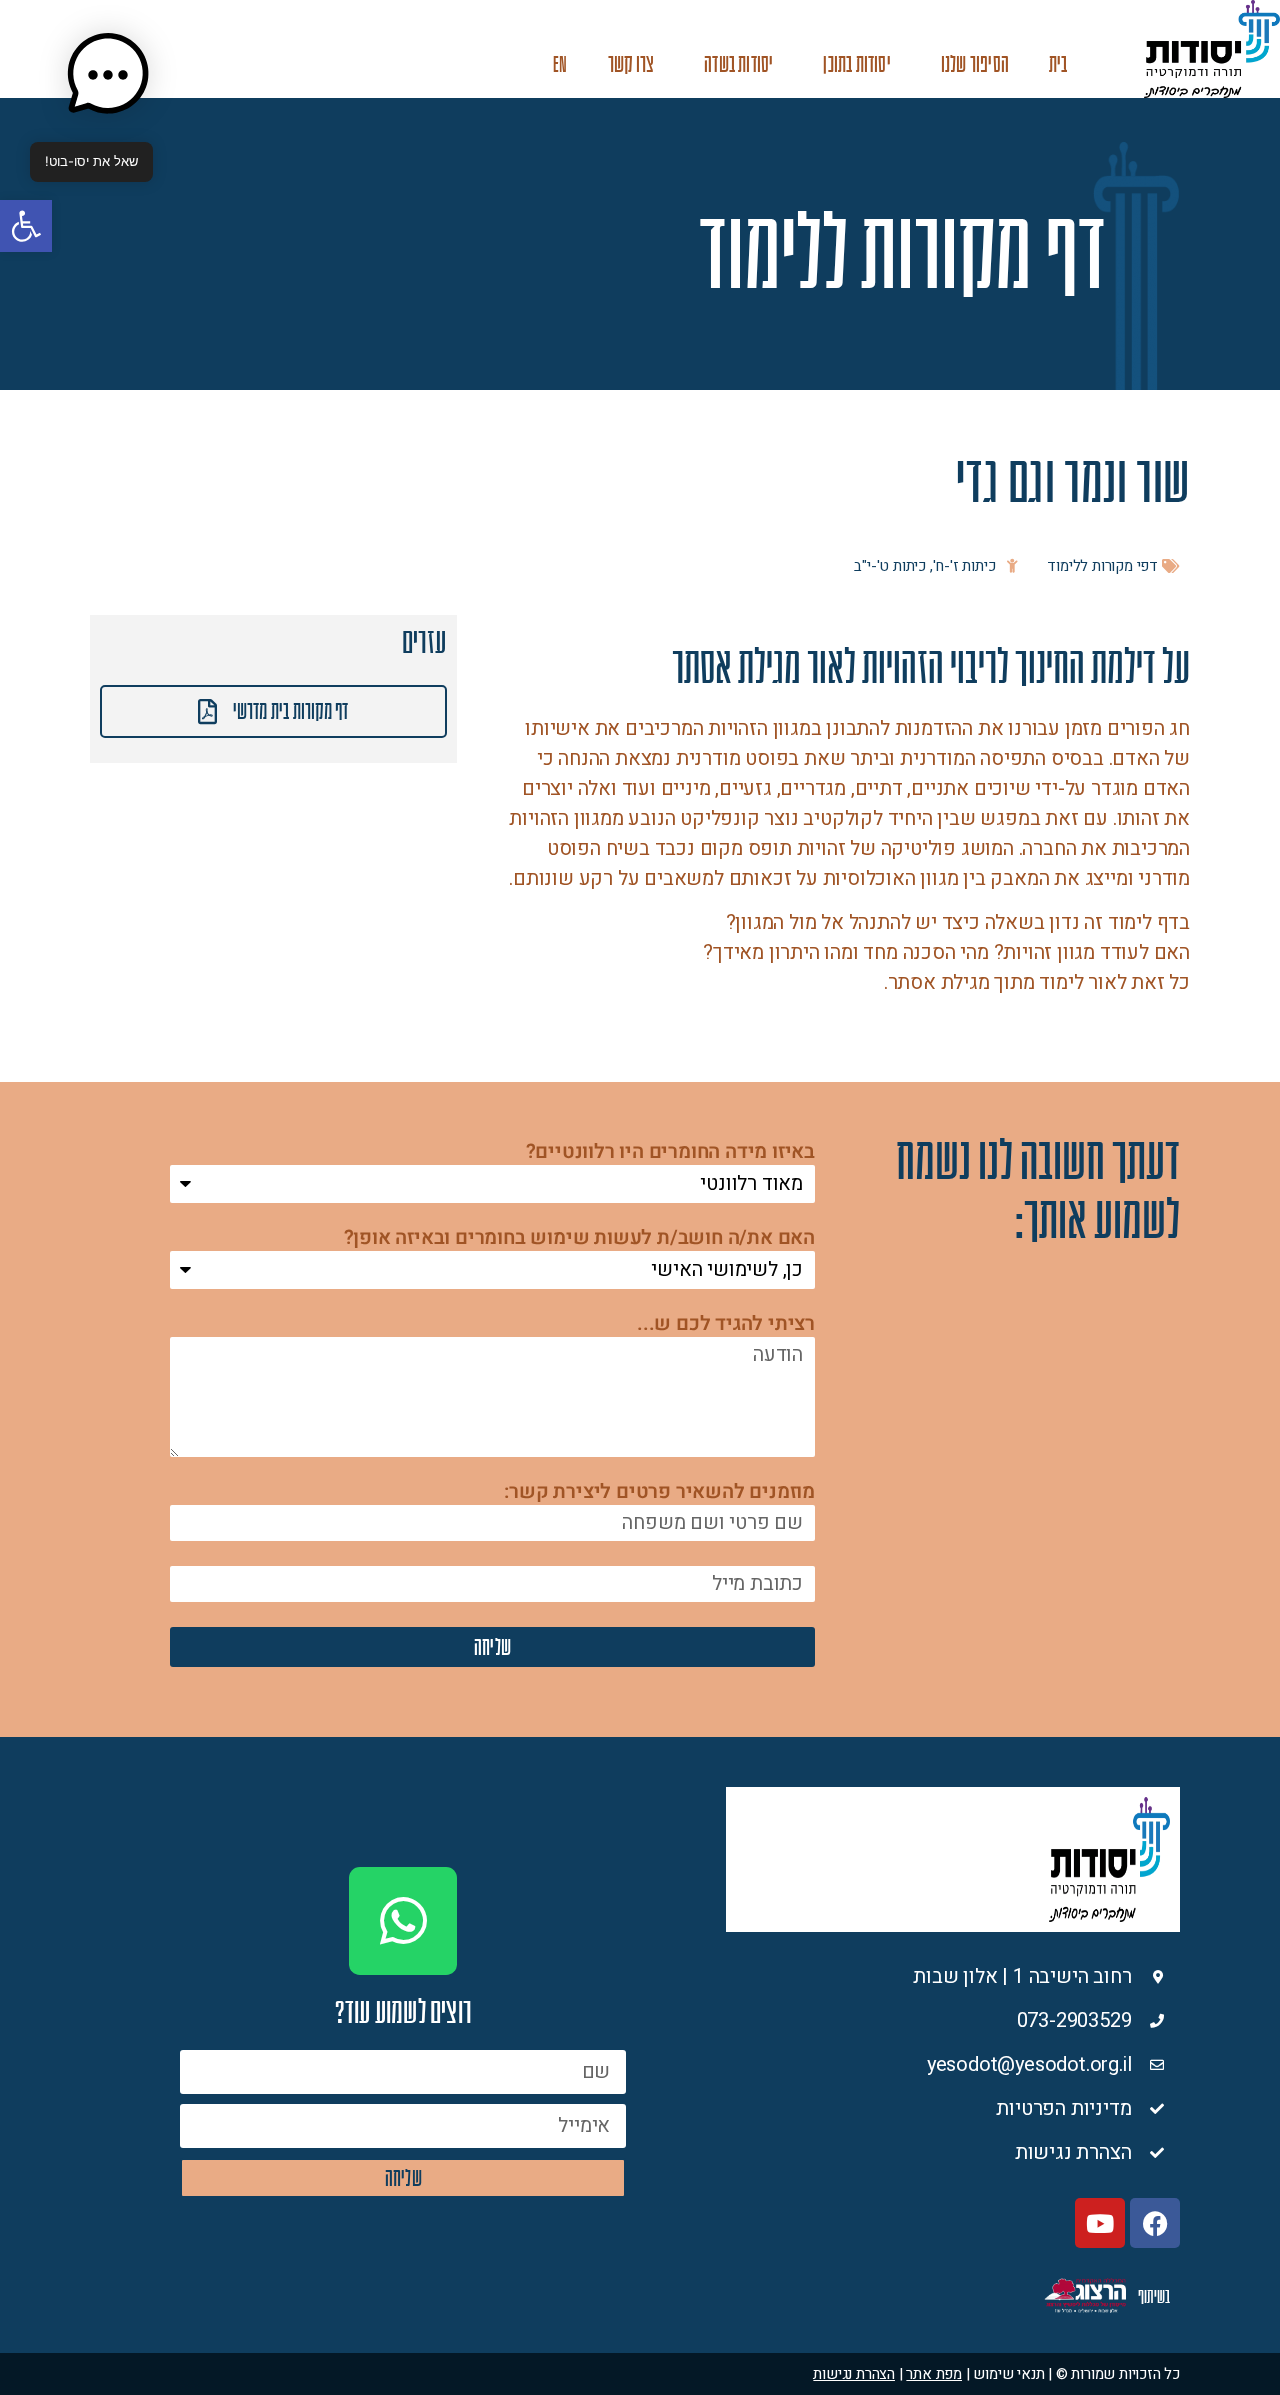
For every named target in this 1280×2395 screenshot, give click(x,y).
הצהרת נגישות (854, 2374)
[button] (26, 226)
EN (560, 64)
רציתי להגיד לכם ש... (726, 1325)
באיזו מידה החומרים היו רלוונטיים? (670, 1153)
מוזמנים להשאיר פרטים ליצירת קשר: (659, 1493)
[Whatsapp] (403, 1921)
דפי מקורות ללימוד (1102, 566)
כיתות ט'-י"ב (890, 566)
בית (1058, 64)
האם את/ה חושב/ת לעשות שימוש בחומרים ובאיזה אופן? (579, 1239)
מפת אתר (934, 2374)
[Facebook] (1155, 2223)
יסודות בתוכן (856, 64)
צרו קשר (631, 64)
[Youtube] (1100, 2223)
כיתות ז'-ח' (964, 566)
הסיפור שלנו (975, 64)
